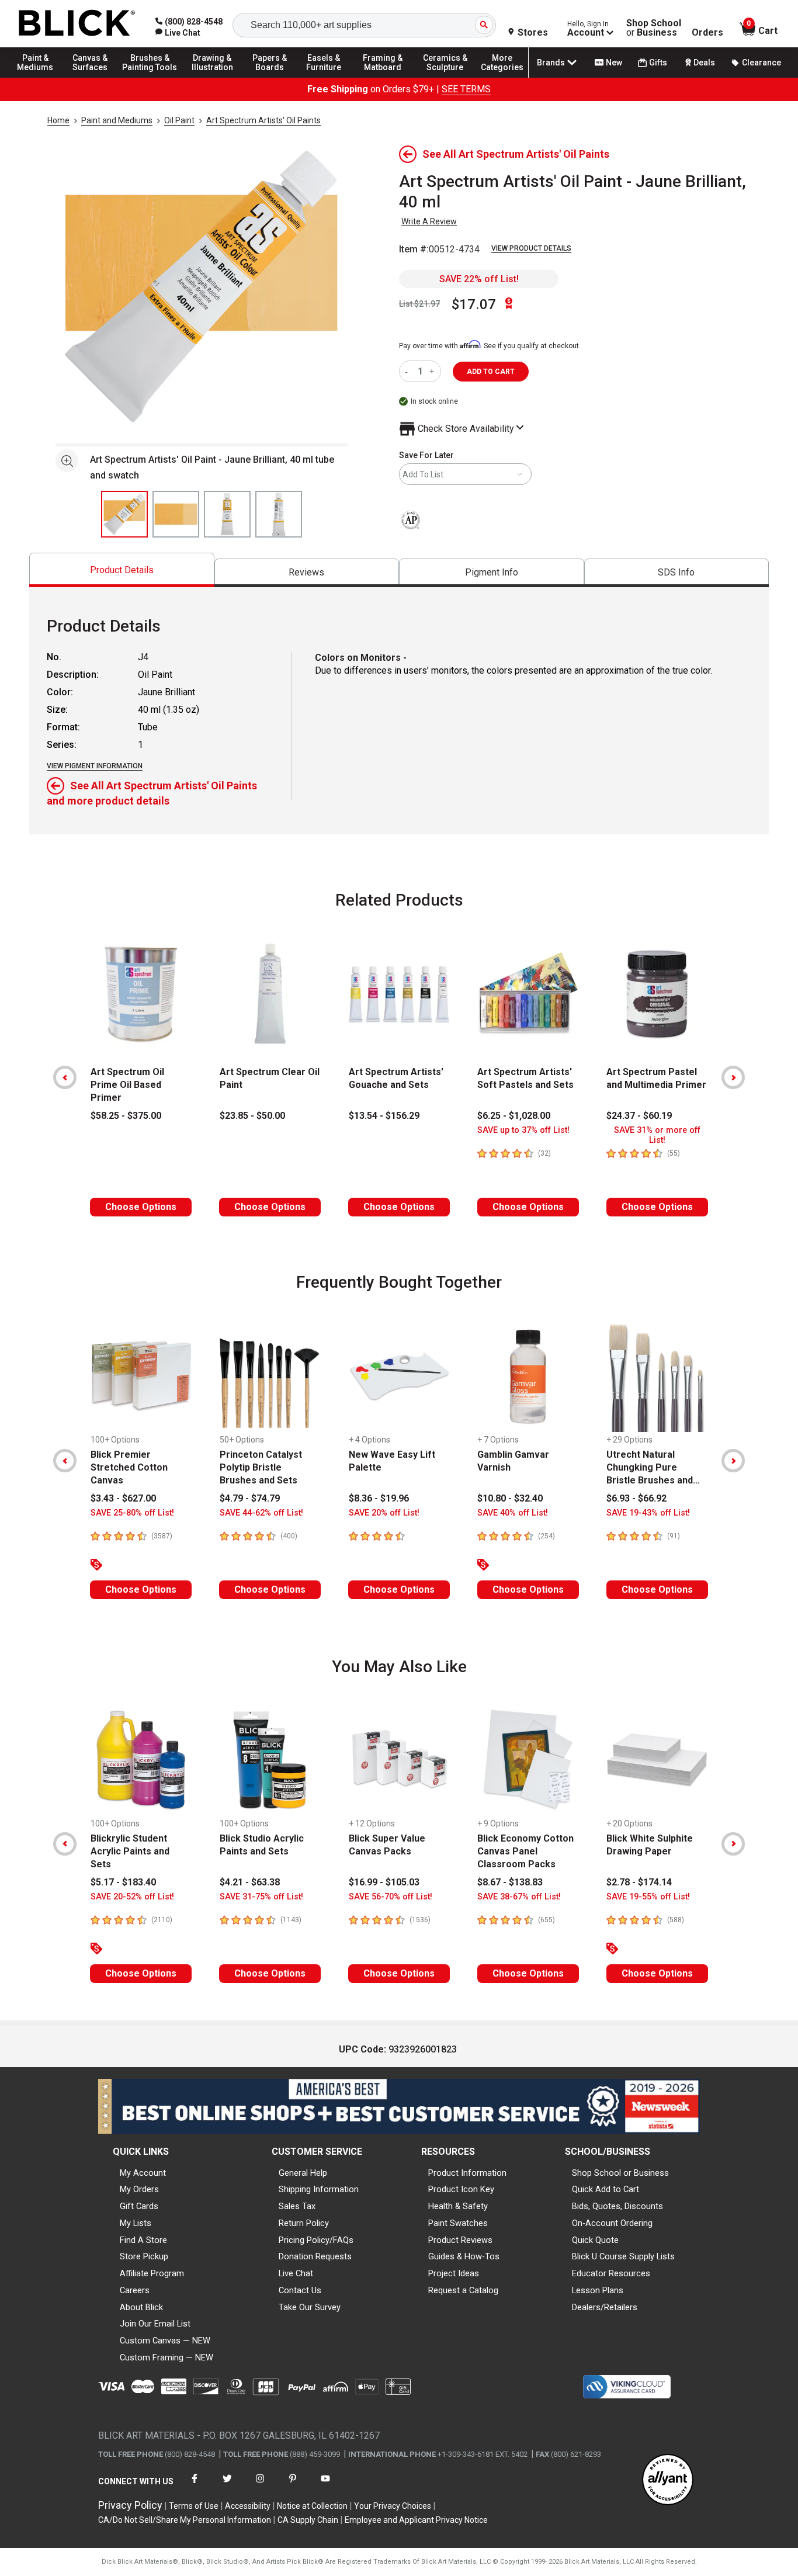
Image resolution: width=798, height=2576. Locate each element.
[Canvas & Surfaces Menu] (93, 77)
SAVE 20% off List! (384, 1513)
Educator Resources (611, 2273)
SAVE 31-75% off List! (261, 1897)
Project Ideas (454, 2273)
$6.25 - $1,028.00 (514, 1116)
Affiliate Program (152, 2273)
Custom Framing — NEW (166, 2357)
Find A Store (143, 2240)
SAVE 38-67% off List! (519, 1897)
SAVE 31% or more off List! (657, 1135)
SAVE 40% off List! (513, 1513)
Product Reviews (460, 2240)
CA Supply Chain (308, 2520)
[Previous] (65, 1077)
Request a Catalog (463, 2290)
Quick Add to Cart (606, 2189)
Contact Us (300, 2290)
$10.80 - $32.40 (510, 1498)
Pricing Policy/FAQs (316, 2240)
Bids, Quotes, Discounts (617, 2206)
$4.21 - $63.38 (250, 1882)
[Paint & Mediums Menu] (41, 77)
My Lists (136, 2223)
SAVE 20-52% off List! (132, 1897)
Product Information (467, 2173)
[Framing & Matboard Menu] (383, 77)
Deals (704, 63)
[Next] (733, 1077)
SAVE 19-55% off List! (648, 1897)
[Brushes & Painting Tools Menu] (150, 77)
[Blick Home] (77, 24)
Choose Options (141, 1207)
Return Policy (304, 2223)
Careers (135, 2290)
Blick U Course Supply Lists (623, 2256)
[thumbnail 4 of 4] (279, 514)
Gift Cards (139, 2206)
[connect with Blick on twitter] (227, 2486)
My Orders (139, 2189)
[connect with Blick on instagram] (260, 2486)
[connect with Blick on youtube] (325, 2486)
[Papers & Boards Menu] (275, 77)
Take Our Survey (310, 2307)
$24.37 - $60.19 (639, 1116)
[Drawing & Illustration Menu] (213, 77)
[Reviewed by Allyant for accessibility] (668, 2480)
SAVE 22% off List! (479, 279)
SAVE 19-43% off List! (648, 1513)
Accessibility (248, 2506)
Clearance (761, 63)
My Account (143, 2173)
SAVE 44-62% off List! (261, 1513)
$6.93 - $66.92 (636, 1498)
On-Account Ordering (612, 2223)
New (614, 63)
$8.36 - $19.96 (379, 1498)
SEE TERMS (466, 89)
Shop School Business (654, 28)
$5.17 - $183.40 (123, 1882)
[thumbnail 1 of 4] (124, 514)
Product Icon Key (461, 2189)
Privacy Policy (130, 2505)
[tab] (122, 570)
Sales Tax (297, 2206)
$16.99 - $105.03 (384, 1882)
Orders (707, 33)
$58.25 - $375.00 (126, 1116)
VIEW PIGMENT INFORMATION (95, 766)
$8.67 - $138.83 (510, 1882)
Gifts (658, 63)
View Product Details (531, 248)
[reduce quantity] (409, 371)
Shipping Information (319, 2189)
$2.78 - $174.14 (639, 1882)
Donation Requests (315, 2256)
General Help (303, 2173)
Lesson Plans (598, 2290)
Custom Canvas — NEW (165, 2341)
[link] (178, 33)
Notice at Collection (312, 2506)
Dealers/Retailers (605, 2307)
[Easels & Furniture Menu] (327, 77)
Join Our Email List (155, 2324)
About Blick (141, 2307)
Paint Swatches (458, 2223)
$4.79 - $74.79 (250, 1498)
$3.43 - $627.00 (123, 1498)
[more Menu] (502, 77)
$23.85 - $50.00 (252, 1116)
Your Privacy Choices (393, 2506)
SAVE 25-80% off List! (132, 1513)
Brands (551, 63)
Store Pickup (144, 2256)
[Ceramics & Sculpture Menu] (445, 77)
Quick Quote (595, 2240)
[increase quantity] (433, 371)
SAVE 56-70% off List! (391, 1897)
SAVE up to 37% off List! (523, 1130)
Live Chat (296, 2273)
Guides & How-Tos (464, 2256)
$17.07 (474, 304)
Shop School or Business (620, 2173)
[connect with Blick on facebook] (195, 2486)
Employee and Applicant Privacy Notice (416, 2520)
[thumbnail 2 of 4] (176, 514)
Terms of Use (194, 2506)
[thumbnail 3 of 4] (227, 514)
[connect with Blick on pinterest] (293, 2486)
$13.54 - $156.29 (384, 1116)
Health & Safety (458, 2206)
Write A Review (429, 221)
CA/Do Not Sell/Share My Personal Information (185, 2520)
